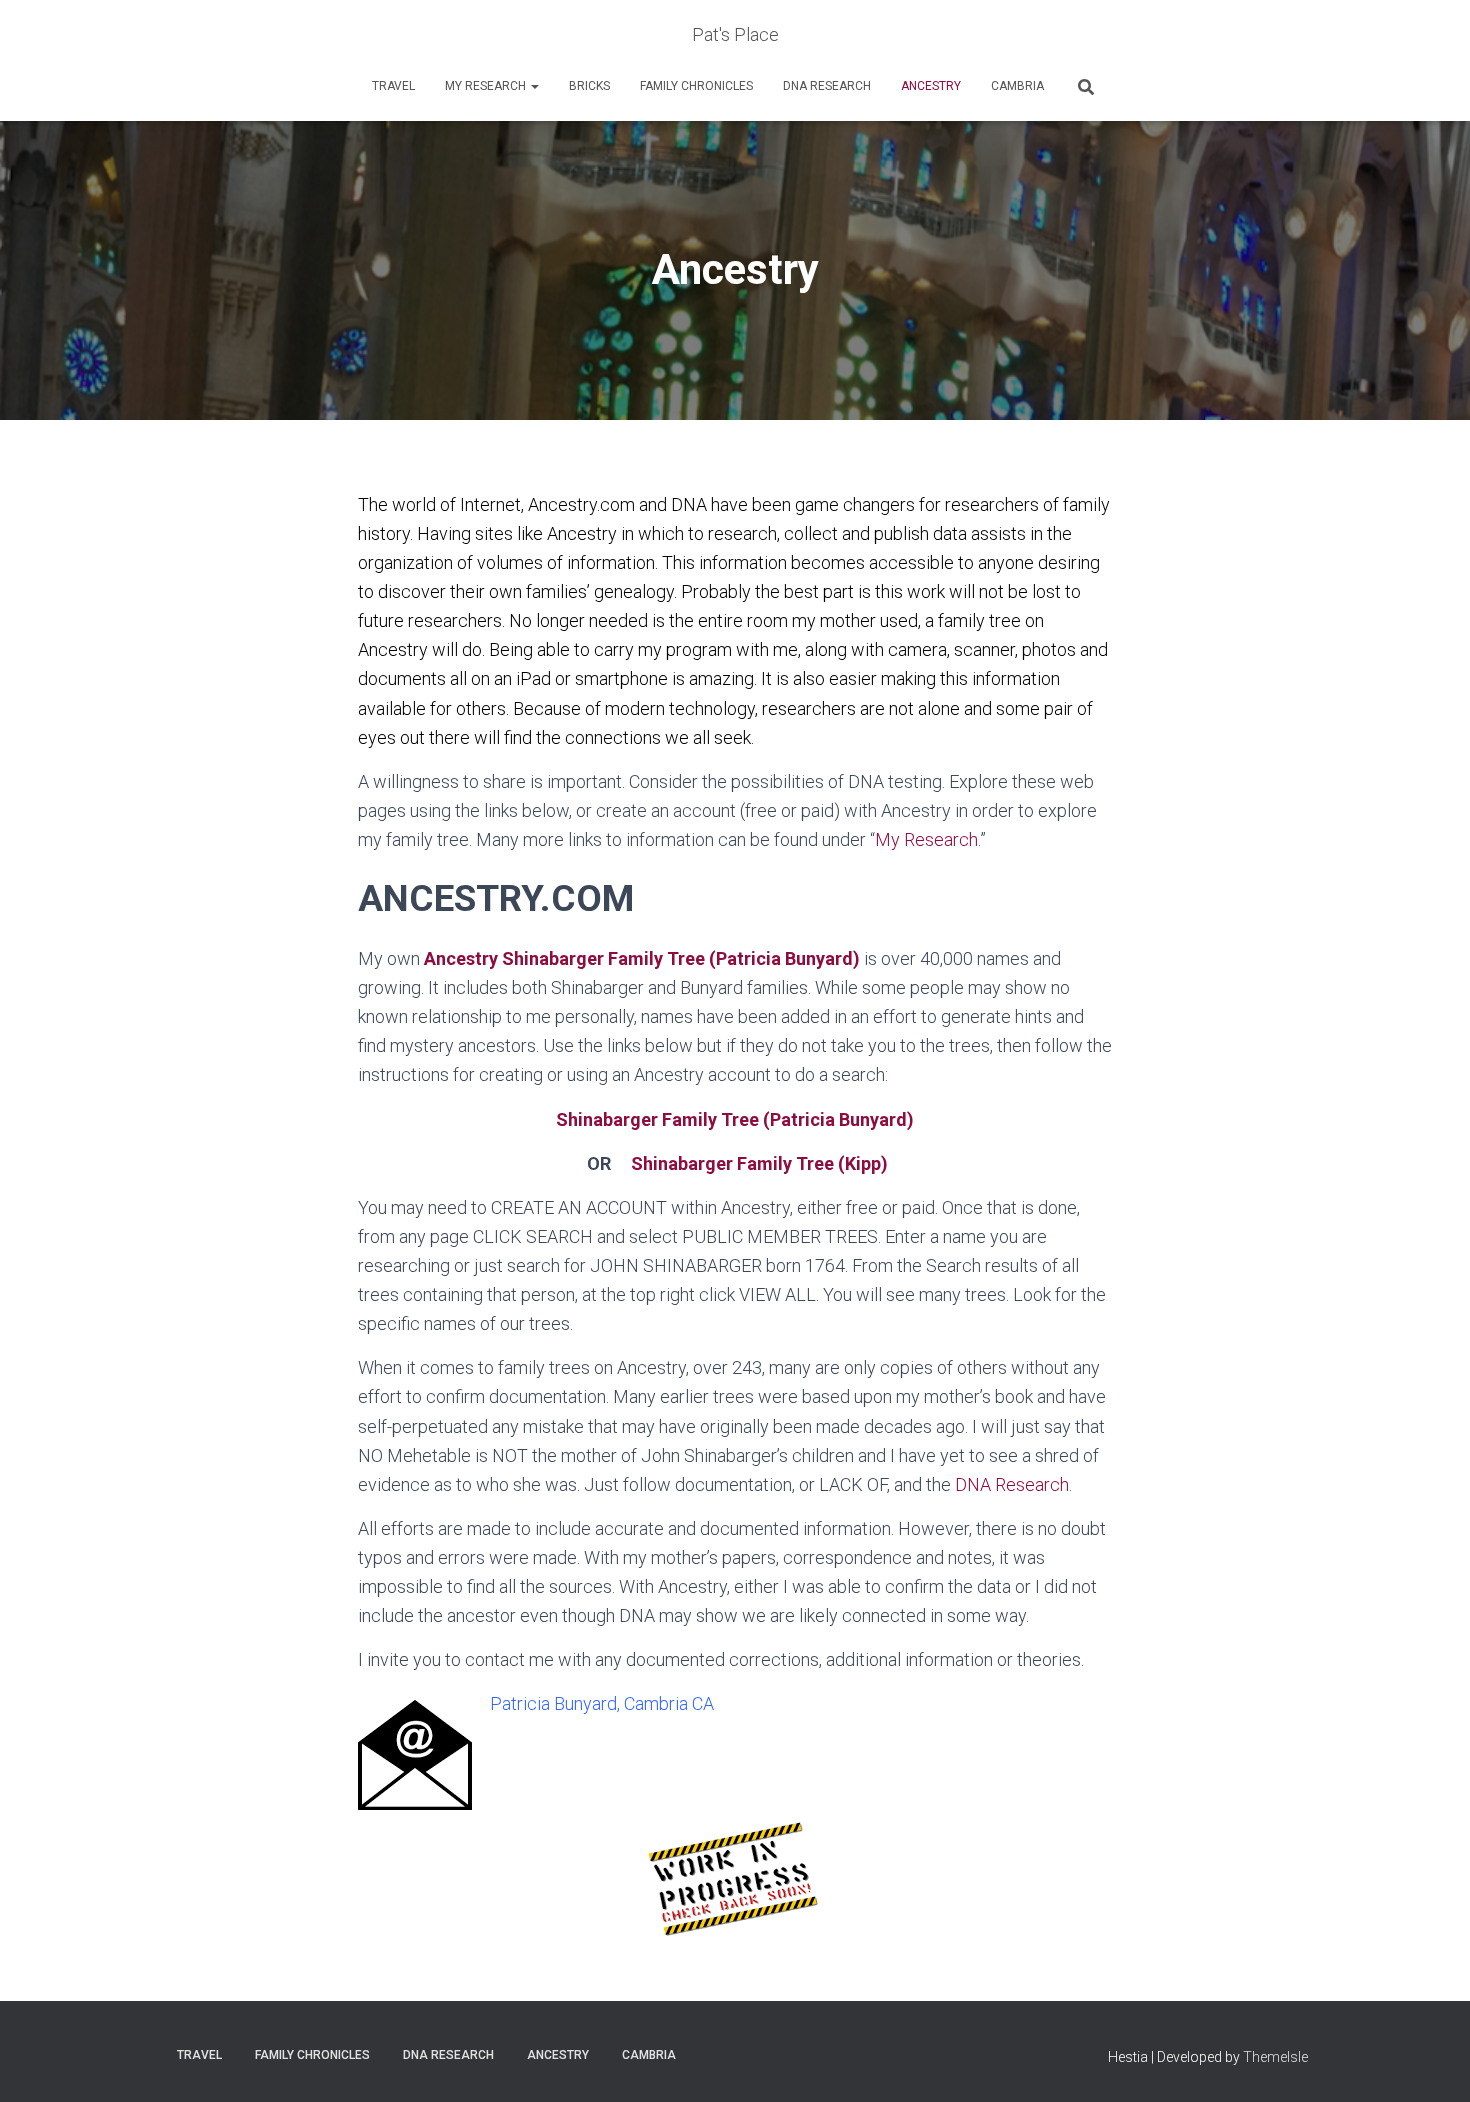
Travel (393, 86)
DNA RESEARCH (827, 86)
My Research (487, 86)
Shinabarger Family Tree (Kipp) (759, 1163)
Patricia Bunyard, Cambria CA (602, 1703)
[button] (534, 86)
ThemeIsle (1275, 2057)
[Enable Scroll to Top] (1430, 2062)
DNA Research (1012, 1484)
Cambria (1017, 86)
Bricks (589, 86)
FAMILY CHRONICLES (696, 86)
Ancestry (931, 86)
